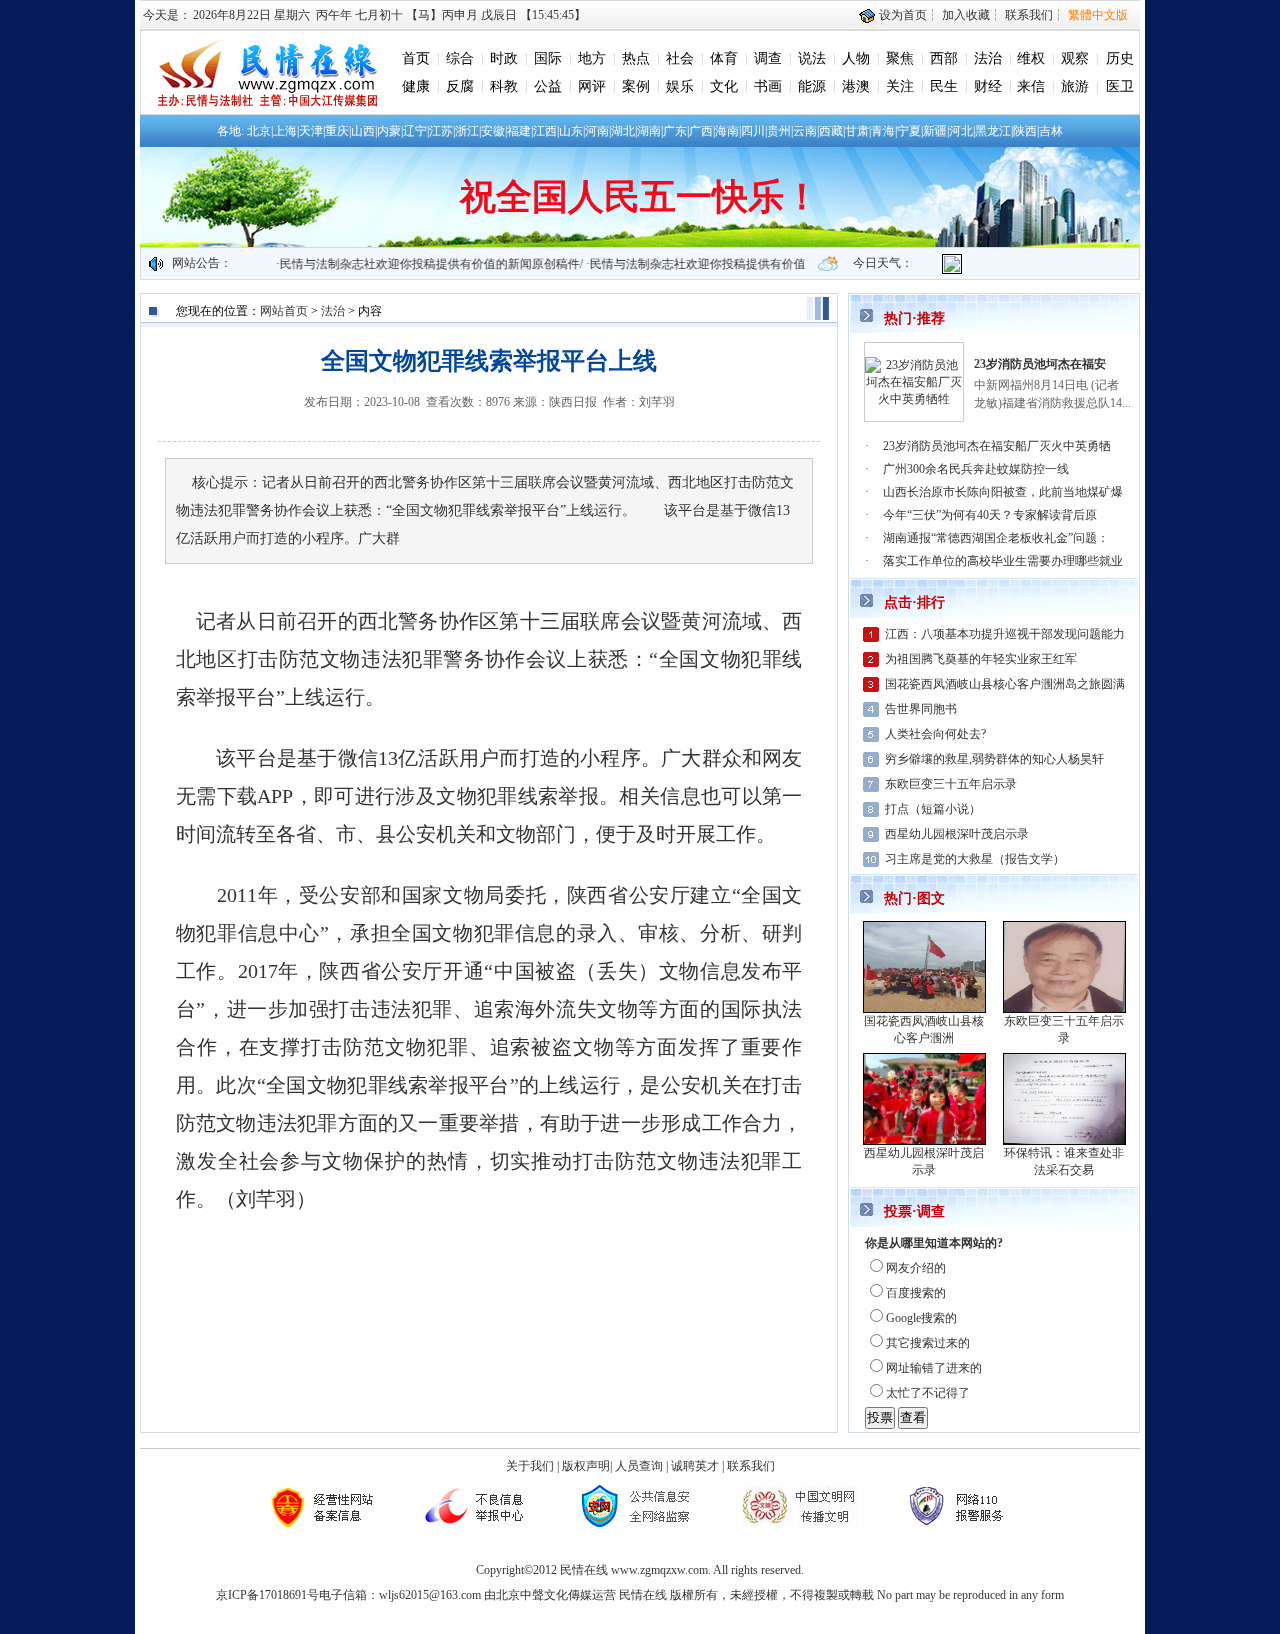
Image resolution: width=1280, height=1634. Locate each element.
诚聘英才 (695, 1466)
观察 (1075, 58)
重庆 (337, 131)
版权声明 (586, 1466)
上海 (285, 131)
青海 (883, 131)
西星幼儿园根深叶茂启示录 (957, 834)
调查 (768, 58)
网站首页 (284, 311)
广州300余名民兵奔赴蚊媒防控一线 (976, 469)
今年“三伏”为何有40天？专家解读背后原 (990, 515)
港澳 (856, 86)
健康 (416, 86)
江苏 (441, 131)
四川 (753, 131)
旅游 (1075, 86)
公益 (548, 86)
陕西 (1025, 131)
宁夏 (909, 131)
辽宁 (415, 131)
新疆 (935, 131)
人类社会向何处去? (935, 734)
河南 (597, 131)
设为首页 (901, 15)
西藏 (831, 131)
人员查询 (639, 1466)
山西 (363, 131)
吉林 (1051, 131)
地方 (592, 58)
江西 (545, 131)
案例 (636, 86)
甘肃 (857, 131)
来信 (1031, 86)
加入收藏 (966, 15)
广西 (701, 131)
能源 (812, 86)
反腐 (460, 86)
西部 (944, 58)
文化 (724, 86)
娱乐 (680, 86)
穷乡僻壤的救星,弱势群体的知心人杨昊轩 (994, 759)
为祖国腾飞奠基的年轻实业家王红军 (981, 659)
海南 (727, 131)
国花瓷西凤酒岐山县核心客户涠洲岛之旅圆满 (1005, 684)
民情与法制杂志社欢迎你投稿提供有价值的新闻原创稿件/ (407, 264)
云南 (805, 131)
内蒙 (389, 131)
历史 (1120, 58)
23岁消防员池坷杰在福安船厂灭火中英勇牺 (997, 446)
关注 (900, 86)
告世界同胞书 (921, 709)
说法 (812, 58)
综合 (460, 58)
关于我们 (530, 1466)
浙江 (467, 131)
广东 (675, 131)
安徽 (493, 131)
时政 (504, 58)
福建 (519, 131)
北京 (259, 131)
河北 (961, 131)
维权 (1031, 58)
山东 (571, 131)
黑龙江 (993, 131)
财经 (988, 86)
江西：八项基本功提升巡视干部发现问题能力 (1005, 634)
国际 (548, 58)
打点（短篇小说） (933, 809)
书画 (768, 86)
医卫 (1120, 86)
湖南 (649, 131)
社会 (680, 58)
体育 (724, 58)
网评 (592, 86)
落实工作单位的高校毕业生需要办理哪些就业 (1003, 561)
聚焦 (900, 58)
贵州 (779, 131)
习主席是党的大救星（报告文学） (975, 859)
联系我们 (1029, 15)
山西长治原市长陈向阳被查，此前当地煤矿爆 (1003, 492)
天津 (311, 131)
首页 (416, 58)
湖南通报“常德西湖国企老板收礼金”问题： (996, 538)
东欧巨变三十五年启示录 (951, 784)
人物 (856, 58)
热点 (636, 58)
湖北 (623, 131)
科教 (504, 86)
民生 (944, 86)
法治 (988, 58)
